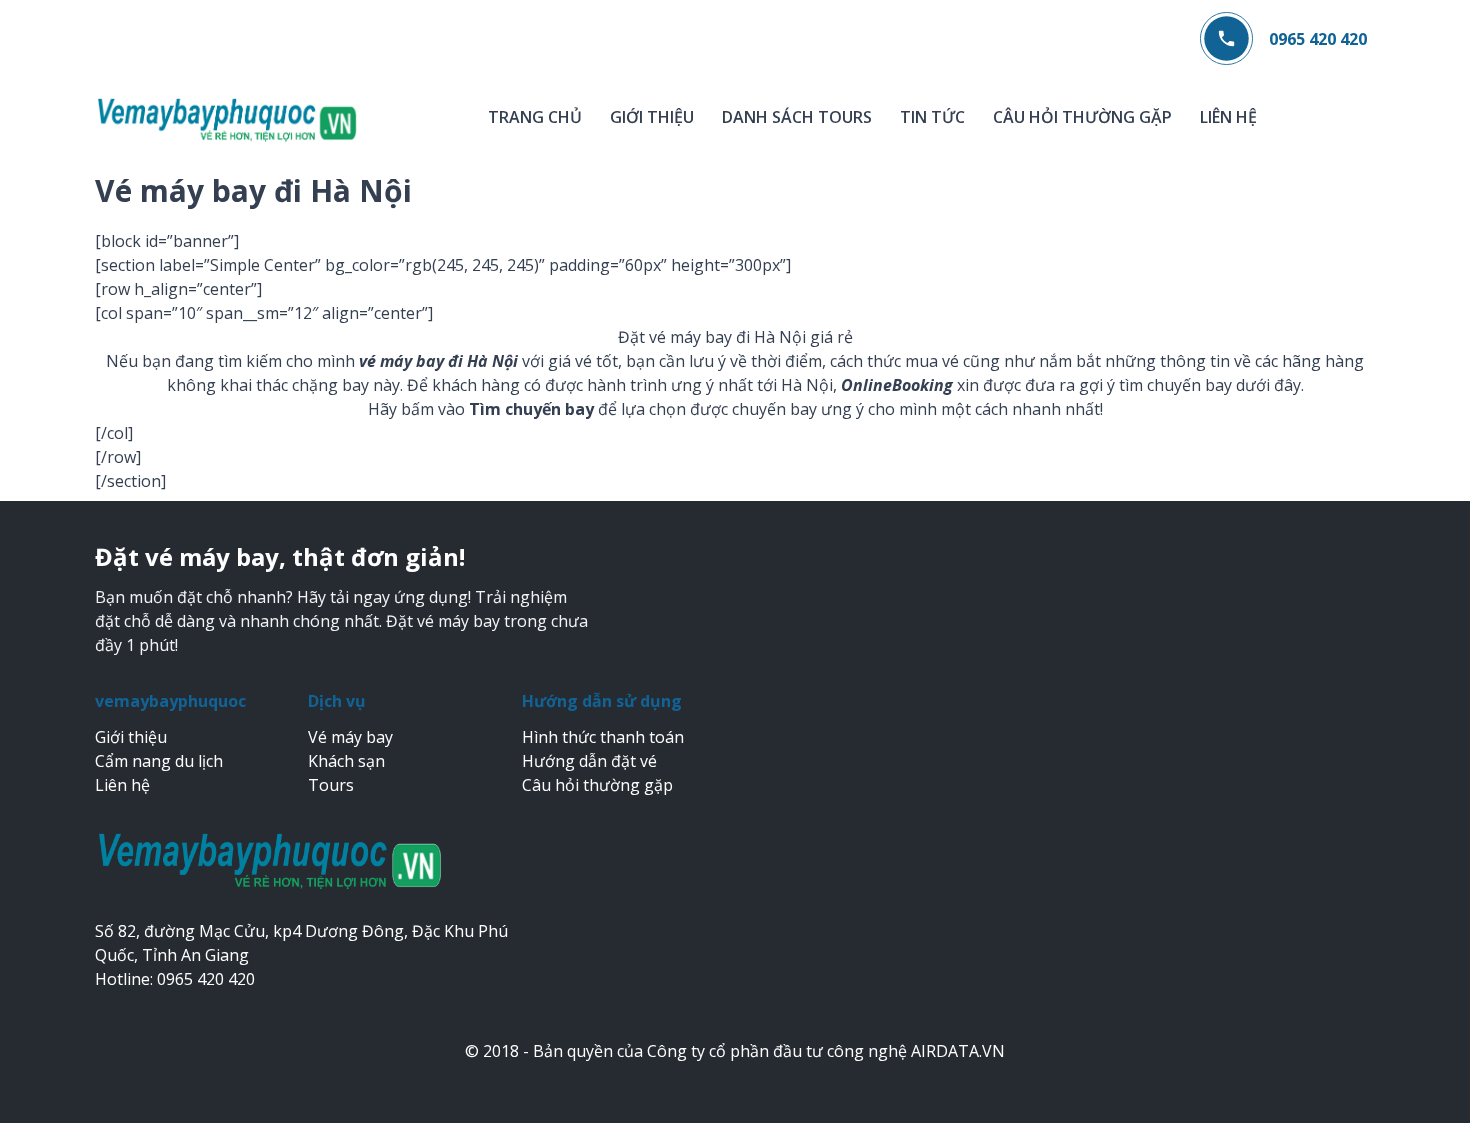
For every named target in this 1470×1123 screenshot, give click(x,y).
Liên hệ (1228, 117)
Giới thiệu (652, 117)
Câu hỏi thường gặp (1082, 117)
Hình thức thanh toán (603, 737)
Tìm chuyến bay (531, 409)
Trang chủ (535, 117)
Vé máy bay (350, 737)
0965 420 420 (1318, 39)
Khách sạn (346, 761)
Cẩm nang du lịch (159, 761)
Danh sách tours (797, 117)
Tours (331, 785)
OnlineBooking (897, 385)
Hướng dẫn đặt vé (589, 761)
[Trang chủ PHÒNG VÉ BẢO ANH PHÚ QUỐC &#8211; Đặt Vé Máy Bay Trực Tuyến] (228, 118)
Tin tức (932, 117)
